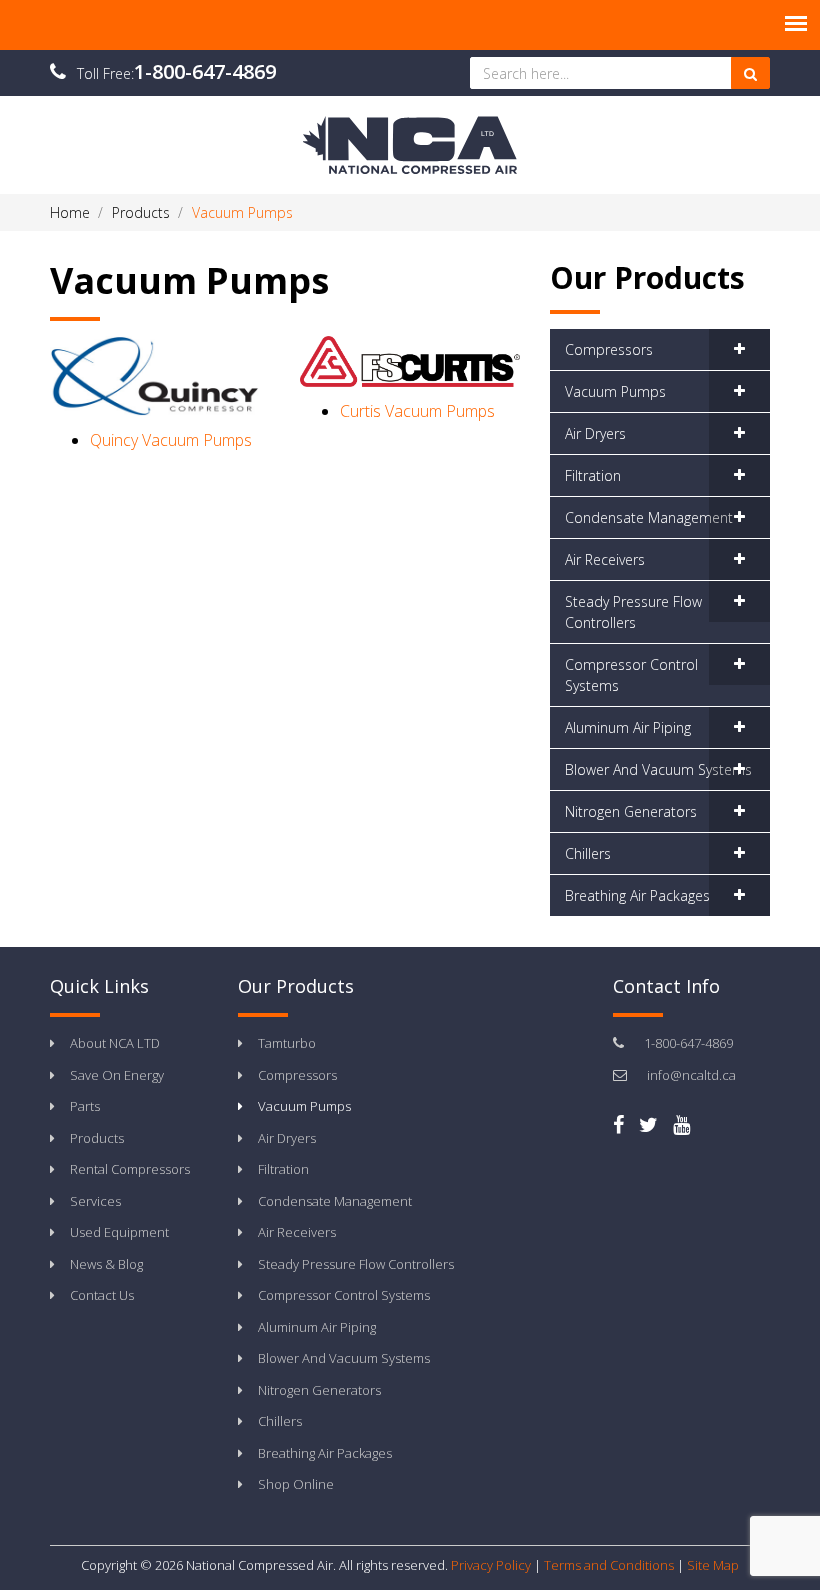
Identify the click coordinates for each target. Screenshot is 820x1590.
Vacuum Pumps (615, 391)
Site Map (713, 1565)
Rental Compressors (130, 1169)
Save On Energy (117, 1075)
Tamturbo (287, 1043)
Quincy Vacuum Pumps (171, 440)
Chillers (588, 853)
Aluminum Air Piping (628, 727)
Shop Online (296, 1484)
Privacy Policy (491, 1565)
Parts (85, 1106)
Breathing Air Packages (637, 895)
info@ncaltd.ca (691, 1075)
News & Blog (106, 1264)
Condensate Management (649, 517)
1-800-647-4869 (205, 71)
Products (97, 1138)
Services (95, 1201)
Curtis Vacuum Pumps (417, 411)
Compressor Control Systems (631, 675)
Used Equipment (119, 1232)
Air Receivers (605, 559)
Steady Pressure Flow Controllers (633, 612)
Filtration (593, 475)
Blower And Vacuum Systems (658, 769)
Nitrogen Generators (631, 811)
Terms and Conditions (609, 1565)
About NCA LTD (115, 1043)
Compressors (609, 349)
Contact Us (102, 1295)
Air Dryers (595, 433)
